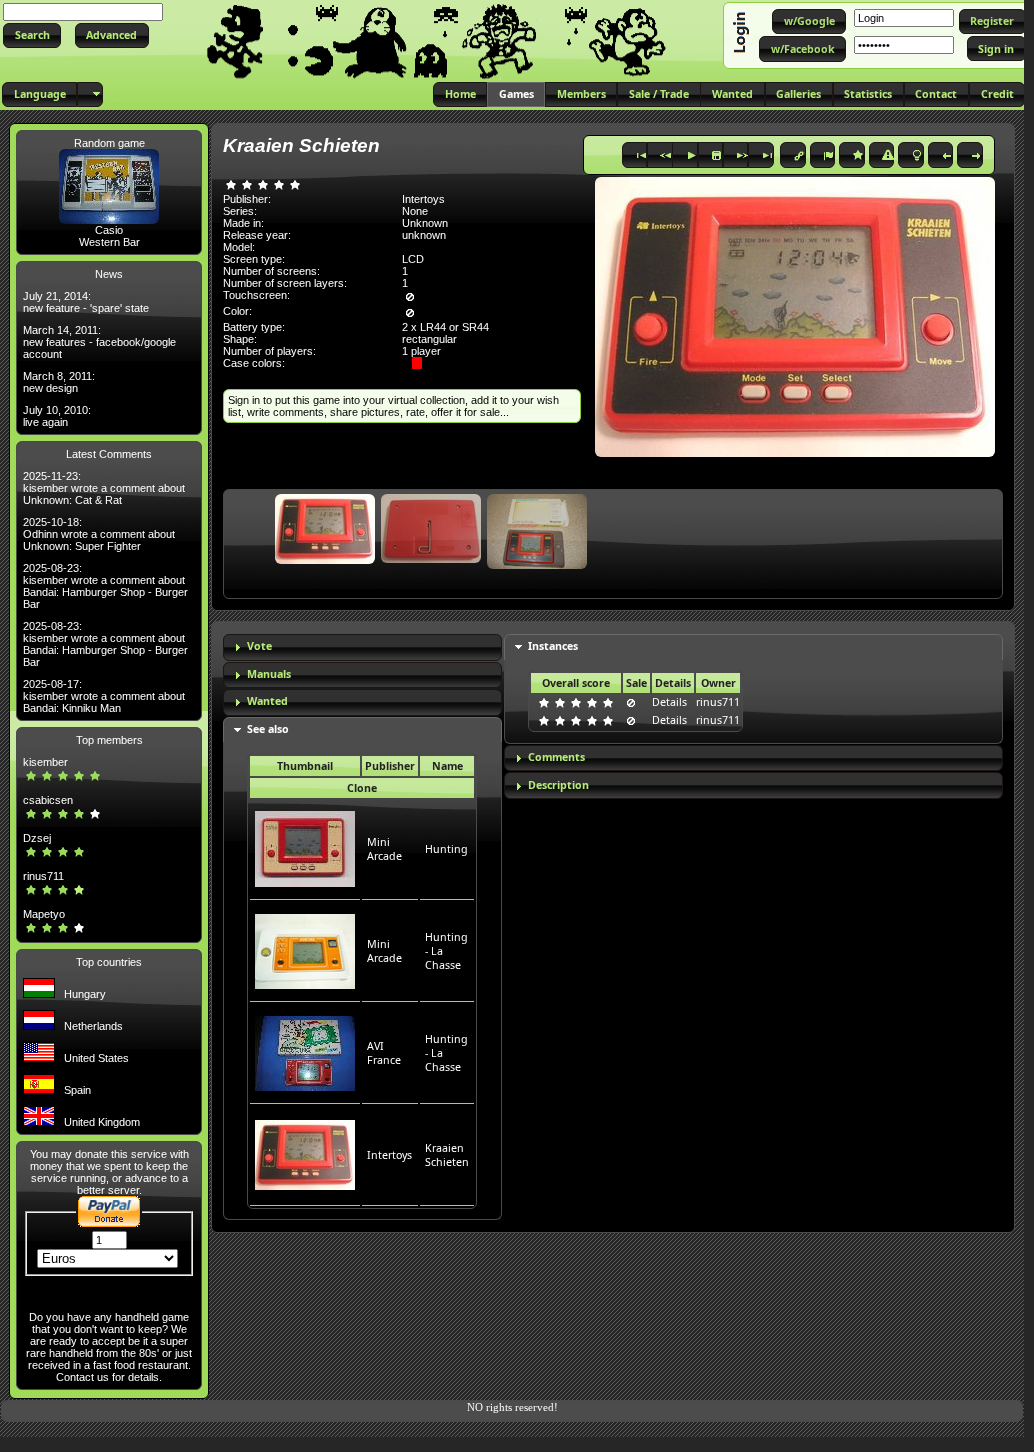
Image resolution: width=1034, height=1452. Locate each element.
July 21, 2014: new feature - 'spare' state (86, 302)
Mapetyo (44, 914)
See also (268, 729)
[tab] (362, 647)
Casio (109, 230)
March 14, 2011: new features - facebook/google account (99, 342)
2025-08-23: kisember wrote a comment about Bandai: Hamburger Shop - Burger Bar (105, 586)
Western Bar (109, 242)
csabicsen (48, 800)
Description (558, 785)
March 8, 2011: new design (59, 382)
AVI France (384, 1053)
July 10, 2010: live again (57, 416)
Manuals (269, 674)
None (415, 211)
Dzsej (37, 838)
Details (669, 702)
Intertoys (389, 1155)
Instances (553, 646)
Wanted (267, 701)
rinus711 (43, 876)
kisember (45, 762)
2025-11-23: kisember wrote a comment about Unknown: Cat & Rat (104, 488)
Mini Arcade (384, 849)
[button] (32, 35)
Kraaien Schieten (447, 1155)
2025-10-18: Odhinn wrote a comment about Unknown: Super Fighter (99, 534)
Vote (259, 646)
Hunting (446, 849)
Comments (556, 757)
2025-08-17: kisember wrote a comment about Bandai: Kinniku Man (104, 696)
